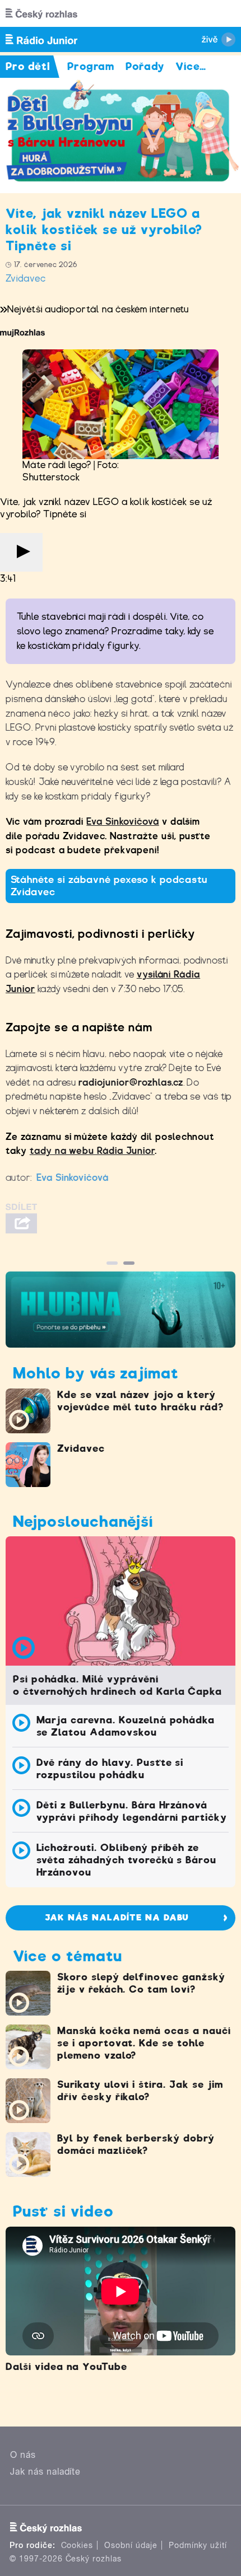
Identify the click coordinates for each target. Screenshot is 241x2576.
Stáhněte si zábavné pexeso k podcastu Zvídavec (109, 886)
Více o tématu (67, 1956)
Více (191, 66)
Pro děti (28, 66)
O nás (23, 2455)
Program (91, 66)
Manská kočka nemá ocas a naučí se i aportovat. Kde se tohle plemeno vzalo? (144, 2043)
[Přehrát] (21, 552)
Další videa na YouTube (66, 2367)
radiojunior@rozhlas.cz (131, 1083)
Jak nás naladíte (45, 2472)
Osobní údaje (131, 2545)
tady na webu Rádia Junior (92, 1151)
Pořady (145, 66)
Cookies (77, 2545)
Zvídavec (26, 279)
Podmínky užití (198, 2545)
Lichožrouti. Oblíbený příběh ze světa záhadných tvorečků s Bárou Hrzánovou (127, 1860)
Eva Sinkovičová (122, 822)
